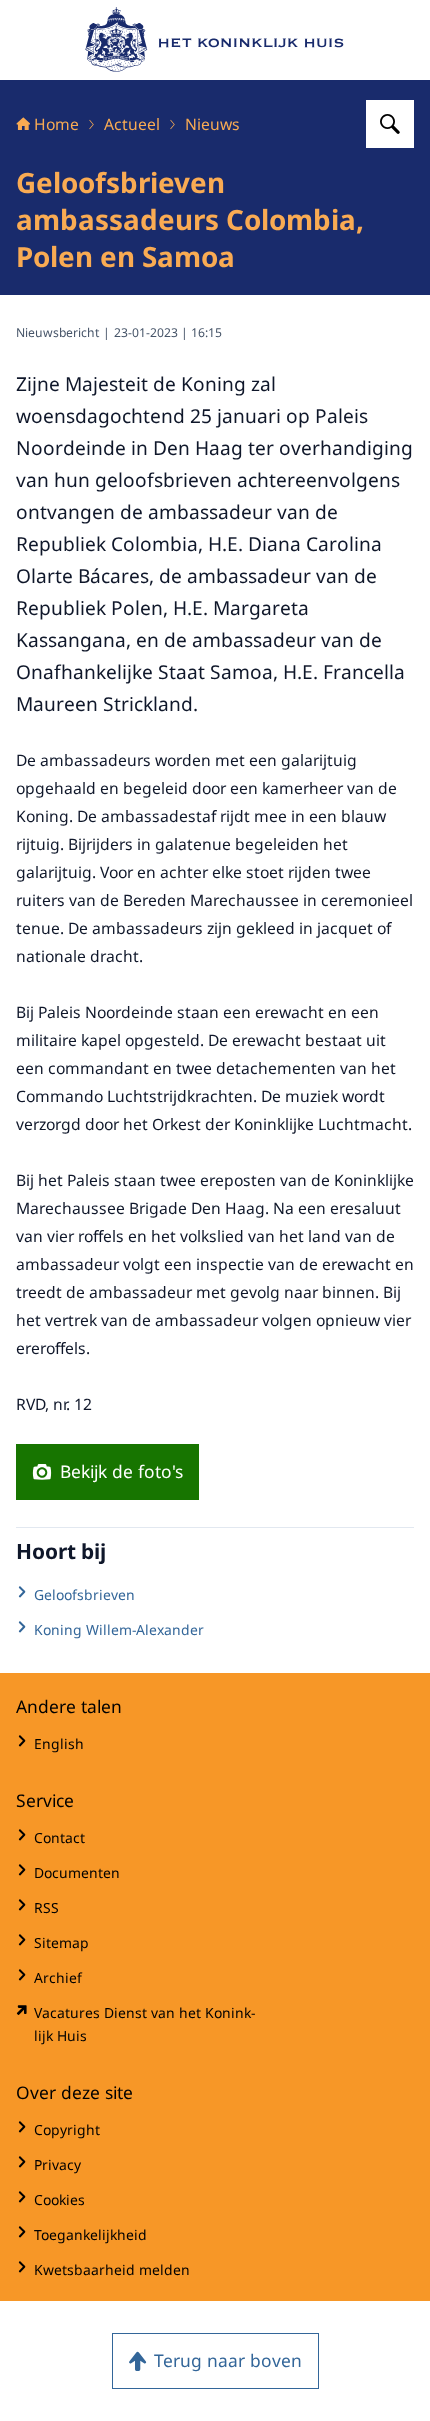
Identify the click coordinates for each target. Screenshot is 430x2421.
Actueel (132, 124)
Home (56, 124)
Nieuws (212, 124)
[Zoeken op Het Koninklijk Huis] (390, 124)
